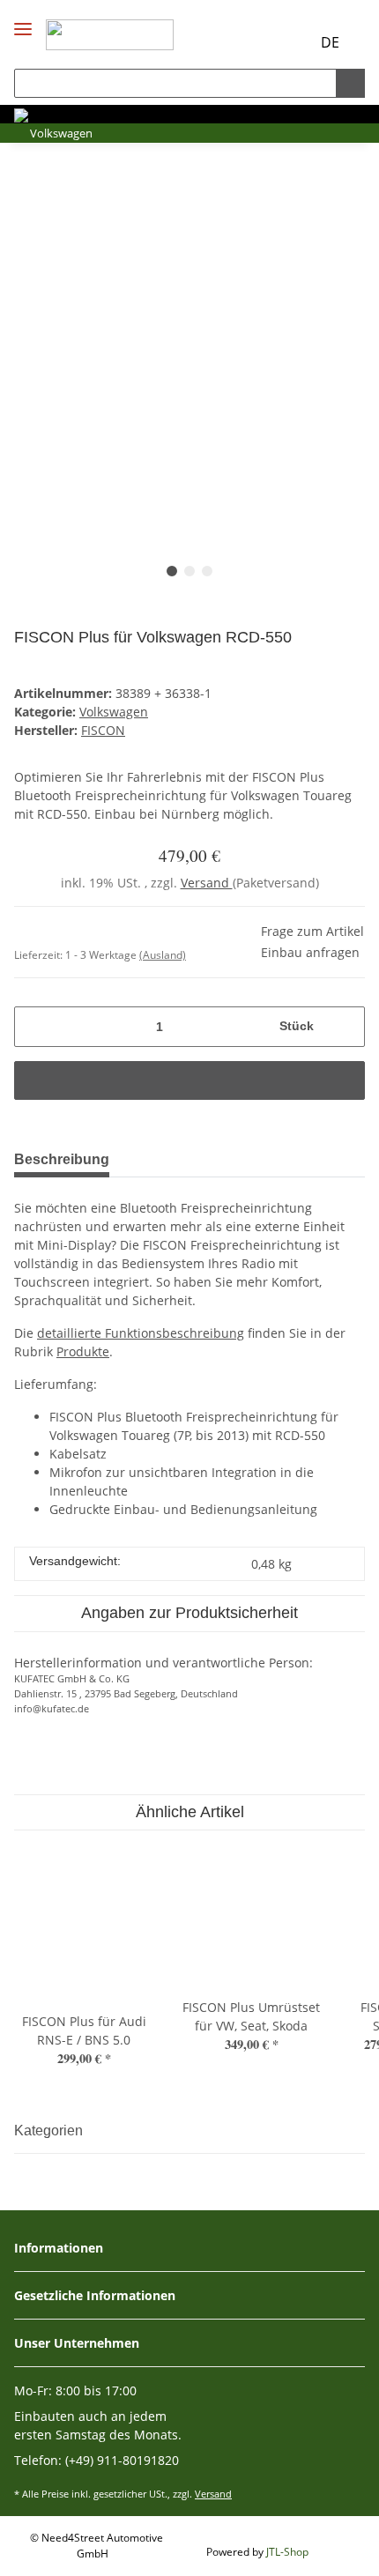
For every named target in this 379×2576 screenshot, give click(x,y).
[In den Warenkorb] (189, 1080)
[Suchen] (350, 83)
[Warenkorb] (294, 42)
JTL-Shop (287, 2552)
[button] (263, 42)
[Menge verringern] (34, 1027)
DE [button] (330, 42)
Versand (207, 883)
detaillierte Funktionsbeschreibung (141, 1333)
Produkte (83, 1351)
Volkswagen (114, 712)
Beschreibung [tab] (62, 1159)
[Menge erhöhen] (345, 1027)
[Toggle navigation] (23, 14)
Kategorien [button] (48, 2131)
